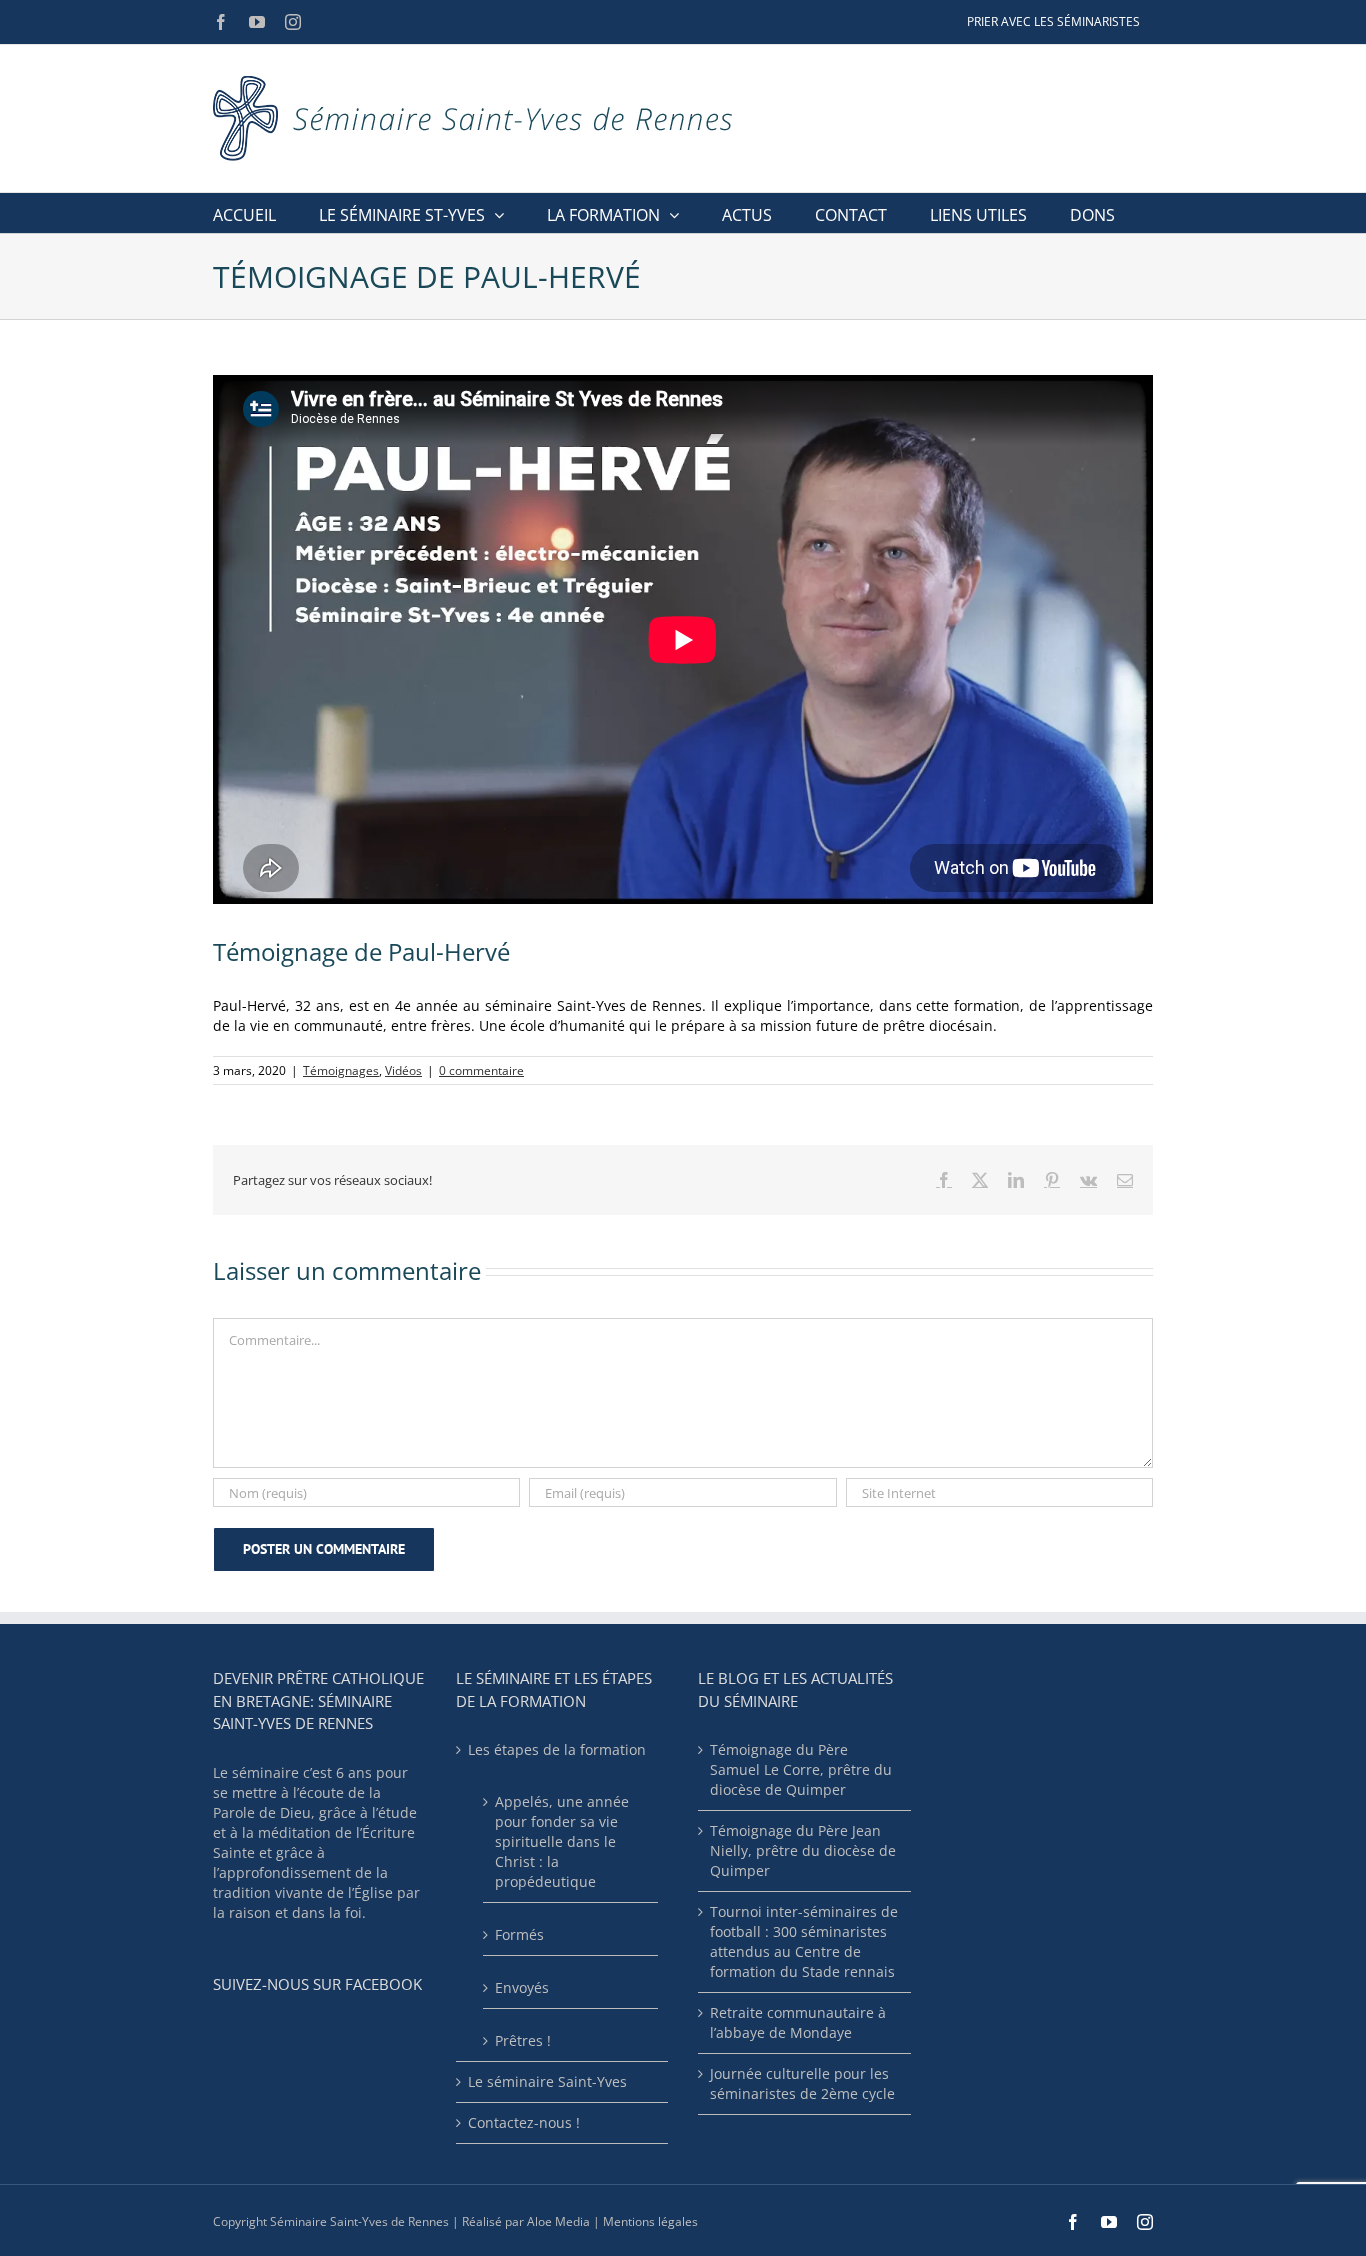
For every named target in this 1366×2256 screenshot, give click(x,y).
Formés (519, 1934)
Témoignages (341, 1070)
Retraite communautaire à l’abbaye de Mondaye (798, 2022)
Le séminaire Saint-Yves (547, 2081)
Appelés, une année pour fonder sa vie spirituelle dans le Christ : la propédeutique (562, 1841)
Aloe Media (558, 2221)
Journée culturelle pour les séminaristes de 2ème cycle (802, 2083)
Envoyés (522, 1987)
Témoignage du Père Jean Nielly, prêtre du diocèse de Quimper (803, 1850)
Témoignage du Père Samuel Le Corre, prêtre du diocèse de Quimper (801, 1769)
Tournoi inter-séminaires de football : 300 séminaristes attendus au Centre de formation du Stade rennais (804, 1941)
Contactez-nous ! (524, 2122)
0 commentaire (481, 1070)
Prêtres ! (523, 2040)
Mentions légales (650, 2221)
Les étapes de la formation (557, 1749)
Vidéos (403, 1070)
